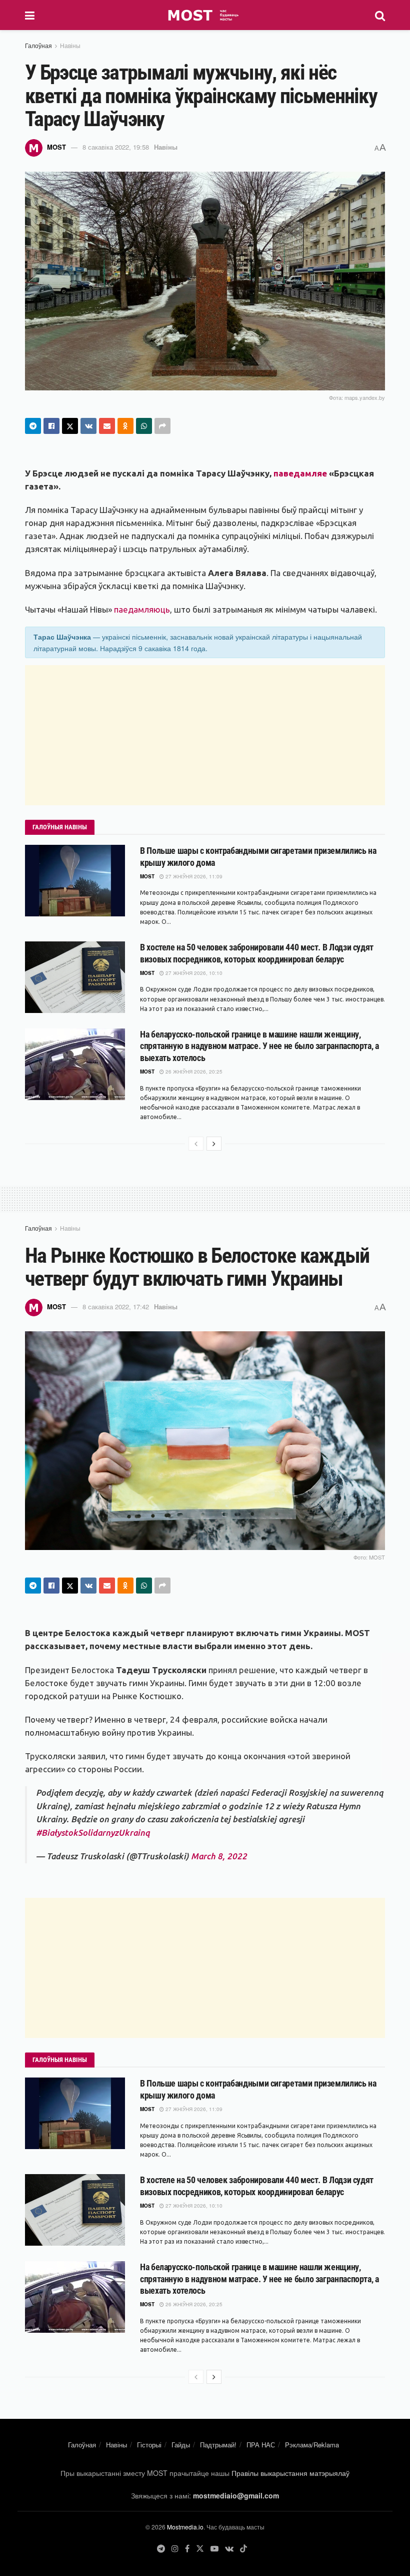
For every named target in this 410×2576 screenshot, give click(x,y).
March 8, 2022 (219, 1856)
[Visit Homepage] (205, 15)
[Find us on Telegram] (161, 2549)
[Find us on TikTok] (243, 2549)
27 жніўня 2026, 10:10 (193, 973)
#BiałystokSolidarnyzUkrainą (93, 1833)
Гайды (181, 2445)
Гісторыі (149, 2445)
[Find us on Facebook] (187, 2549)
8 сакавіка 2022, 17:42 (116, 1307)
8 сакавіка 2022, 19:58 (116, 147)
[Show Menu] (30, 15)
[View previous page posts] (196, 1144)
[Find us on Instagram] (175, 2549)
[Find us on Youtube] (214, 2549)
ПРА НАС (261, 2445)
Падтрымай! (218, 2445)
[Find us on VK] (229, 2549)
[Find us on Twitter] (200, 2549)
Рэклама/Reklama (312, 2445)
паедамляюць (142, 609)
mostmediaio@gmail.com (236, 2495)
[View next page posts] (214, 1144)
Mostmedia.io (185, 2527)
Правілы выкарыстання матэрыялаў (290, 2473)
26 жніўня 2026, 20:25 (193, 1072)
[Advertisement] (205, 735)
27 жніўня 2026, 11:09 (193, 876)
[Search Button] (380, 15)
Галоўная (38, 45)
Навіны (70, 45)
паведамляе (300, 473)
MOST (56, 147)
